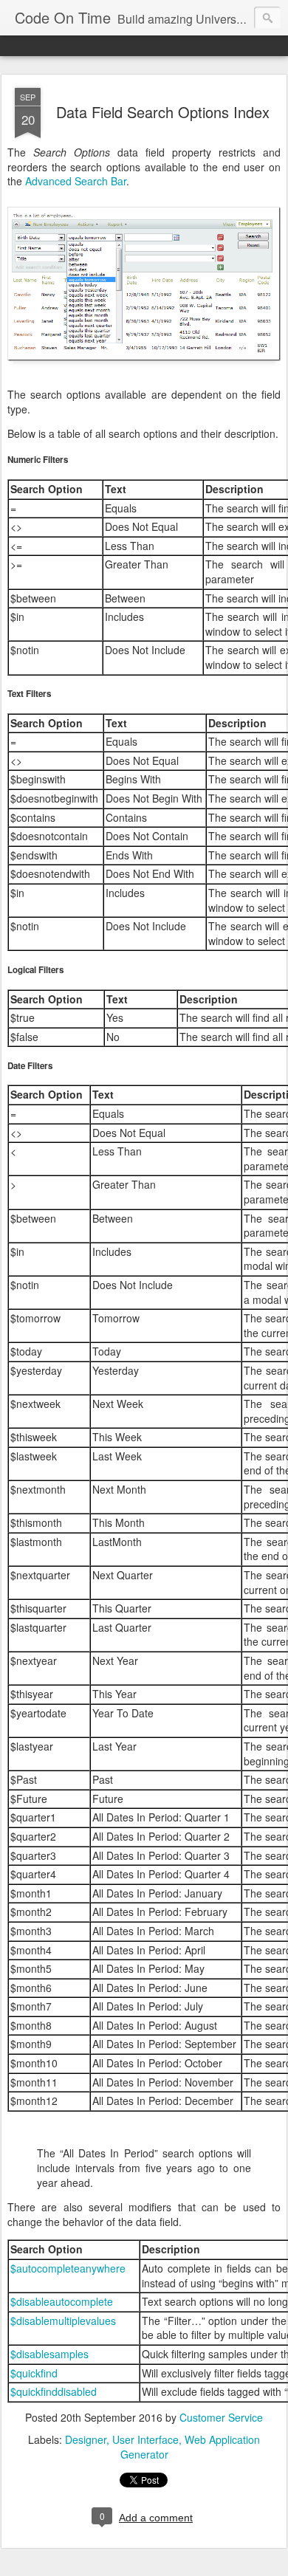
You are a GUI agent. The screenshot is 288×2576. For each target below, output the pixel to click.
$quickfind (34, 2373)
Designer (86, 2439)
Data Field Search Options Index (163, 112)
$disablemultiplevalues (63, 2321)
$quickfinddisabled (54, 2391)
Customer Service (221, 2417)
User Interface (145, 2439)
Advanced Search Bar (76, 181)
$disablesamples (49, 2354)
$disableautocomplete (62, 2301)
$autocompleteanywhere (68, 2268)
